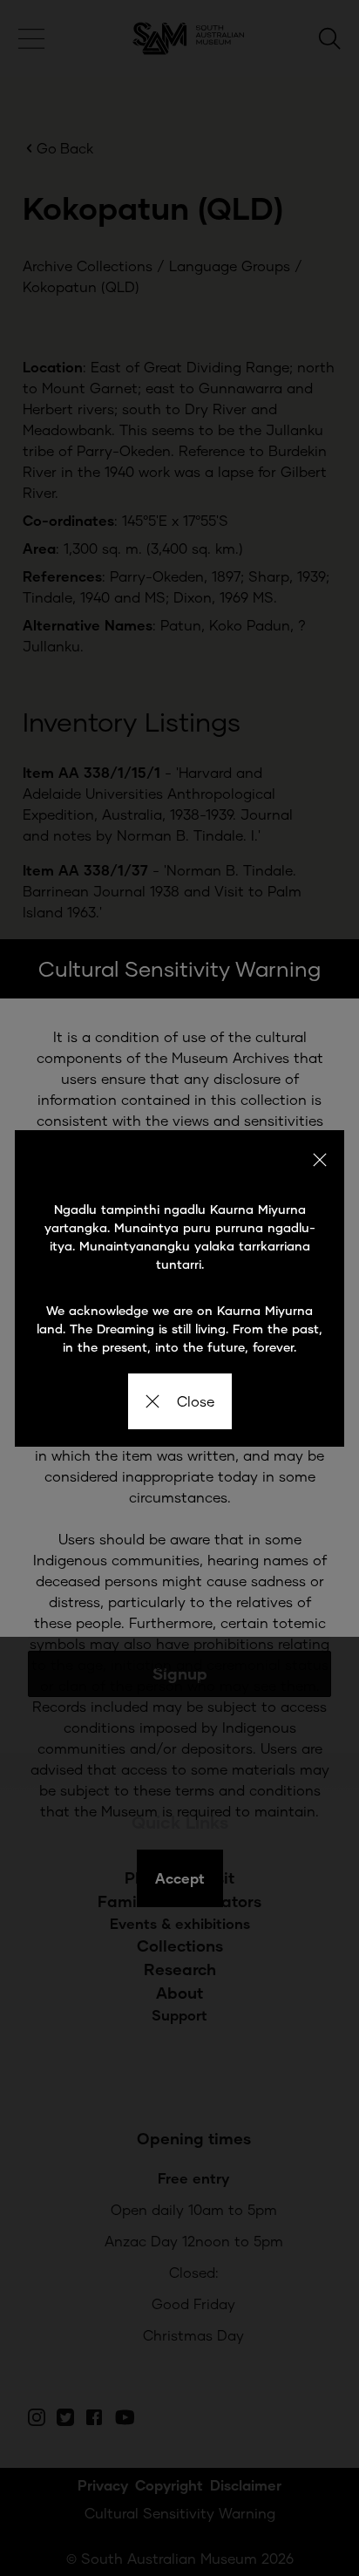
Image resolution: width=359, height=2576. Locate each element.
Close (196, 1401)
